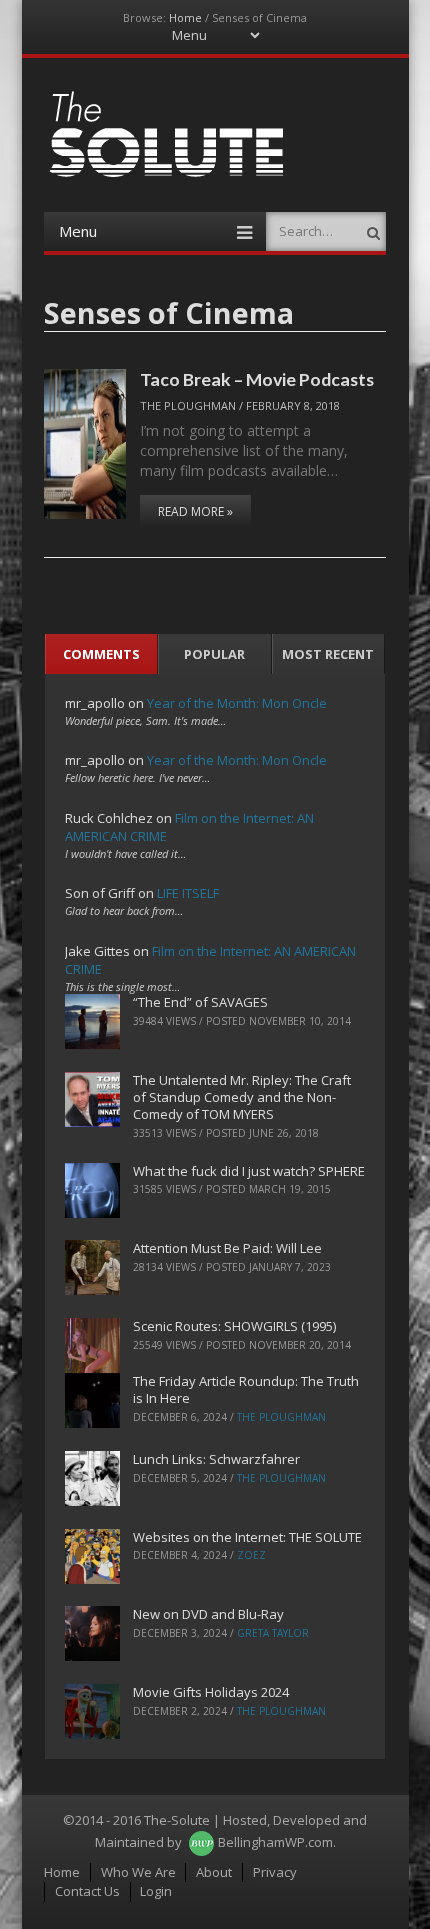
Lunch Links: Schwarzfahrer (216, 1459)
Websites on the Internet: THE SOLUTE (247, 1537)
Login (156, 1891)
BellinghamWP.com (275, 1842)
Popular (214, 654)
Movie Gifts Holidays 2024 (211, 1692)
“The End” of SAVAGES (200, 1002)
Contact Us (87, 1891)
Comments (101, 654)
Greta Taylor (273, 1633)
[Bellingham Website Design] (201, 1842)
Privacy (275, 1872)
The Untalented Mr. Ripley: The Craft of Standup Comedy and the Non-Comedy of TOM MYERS (242, 1097)
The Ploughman (188, 405)
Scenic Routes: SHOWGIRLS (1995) (234, 1326)
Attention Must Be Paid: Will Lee (227, 1248)
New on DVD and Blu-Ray (208, 1614)
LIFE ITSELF (188, 893)
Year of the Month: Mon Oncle (237, 703)
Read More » (195, 511)
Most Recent (328, 654)
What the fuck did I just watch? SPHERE (249, 1171)
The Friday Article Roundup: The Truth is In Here (246, 1389)
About (214, 1872)
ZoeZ (251, 1555)
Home (185, 17)
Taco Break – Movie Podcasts (257, 379)
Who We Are (138, 1872)
